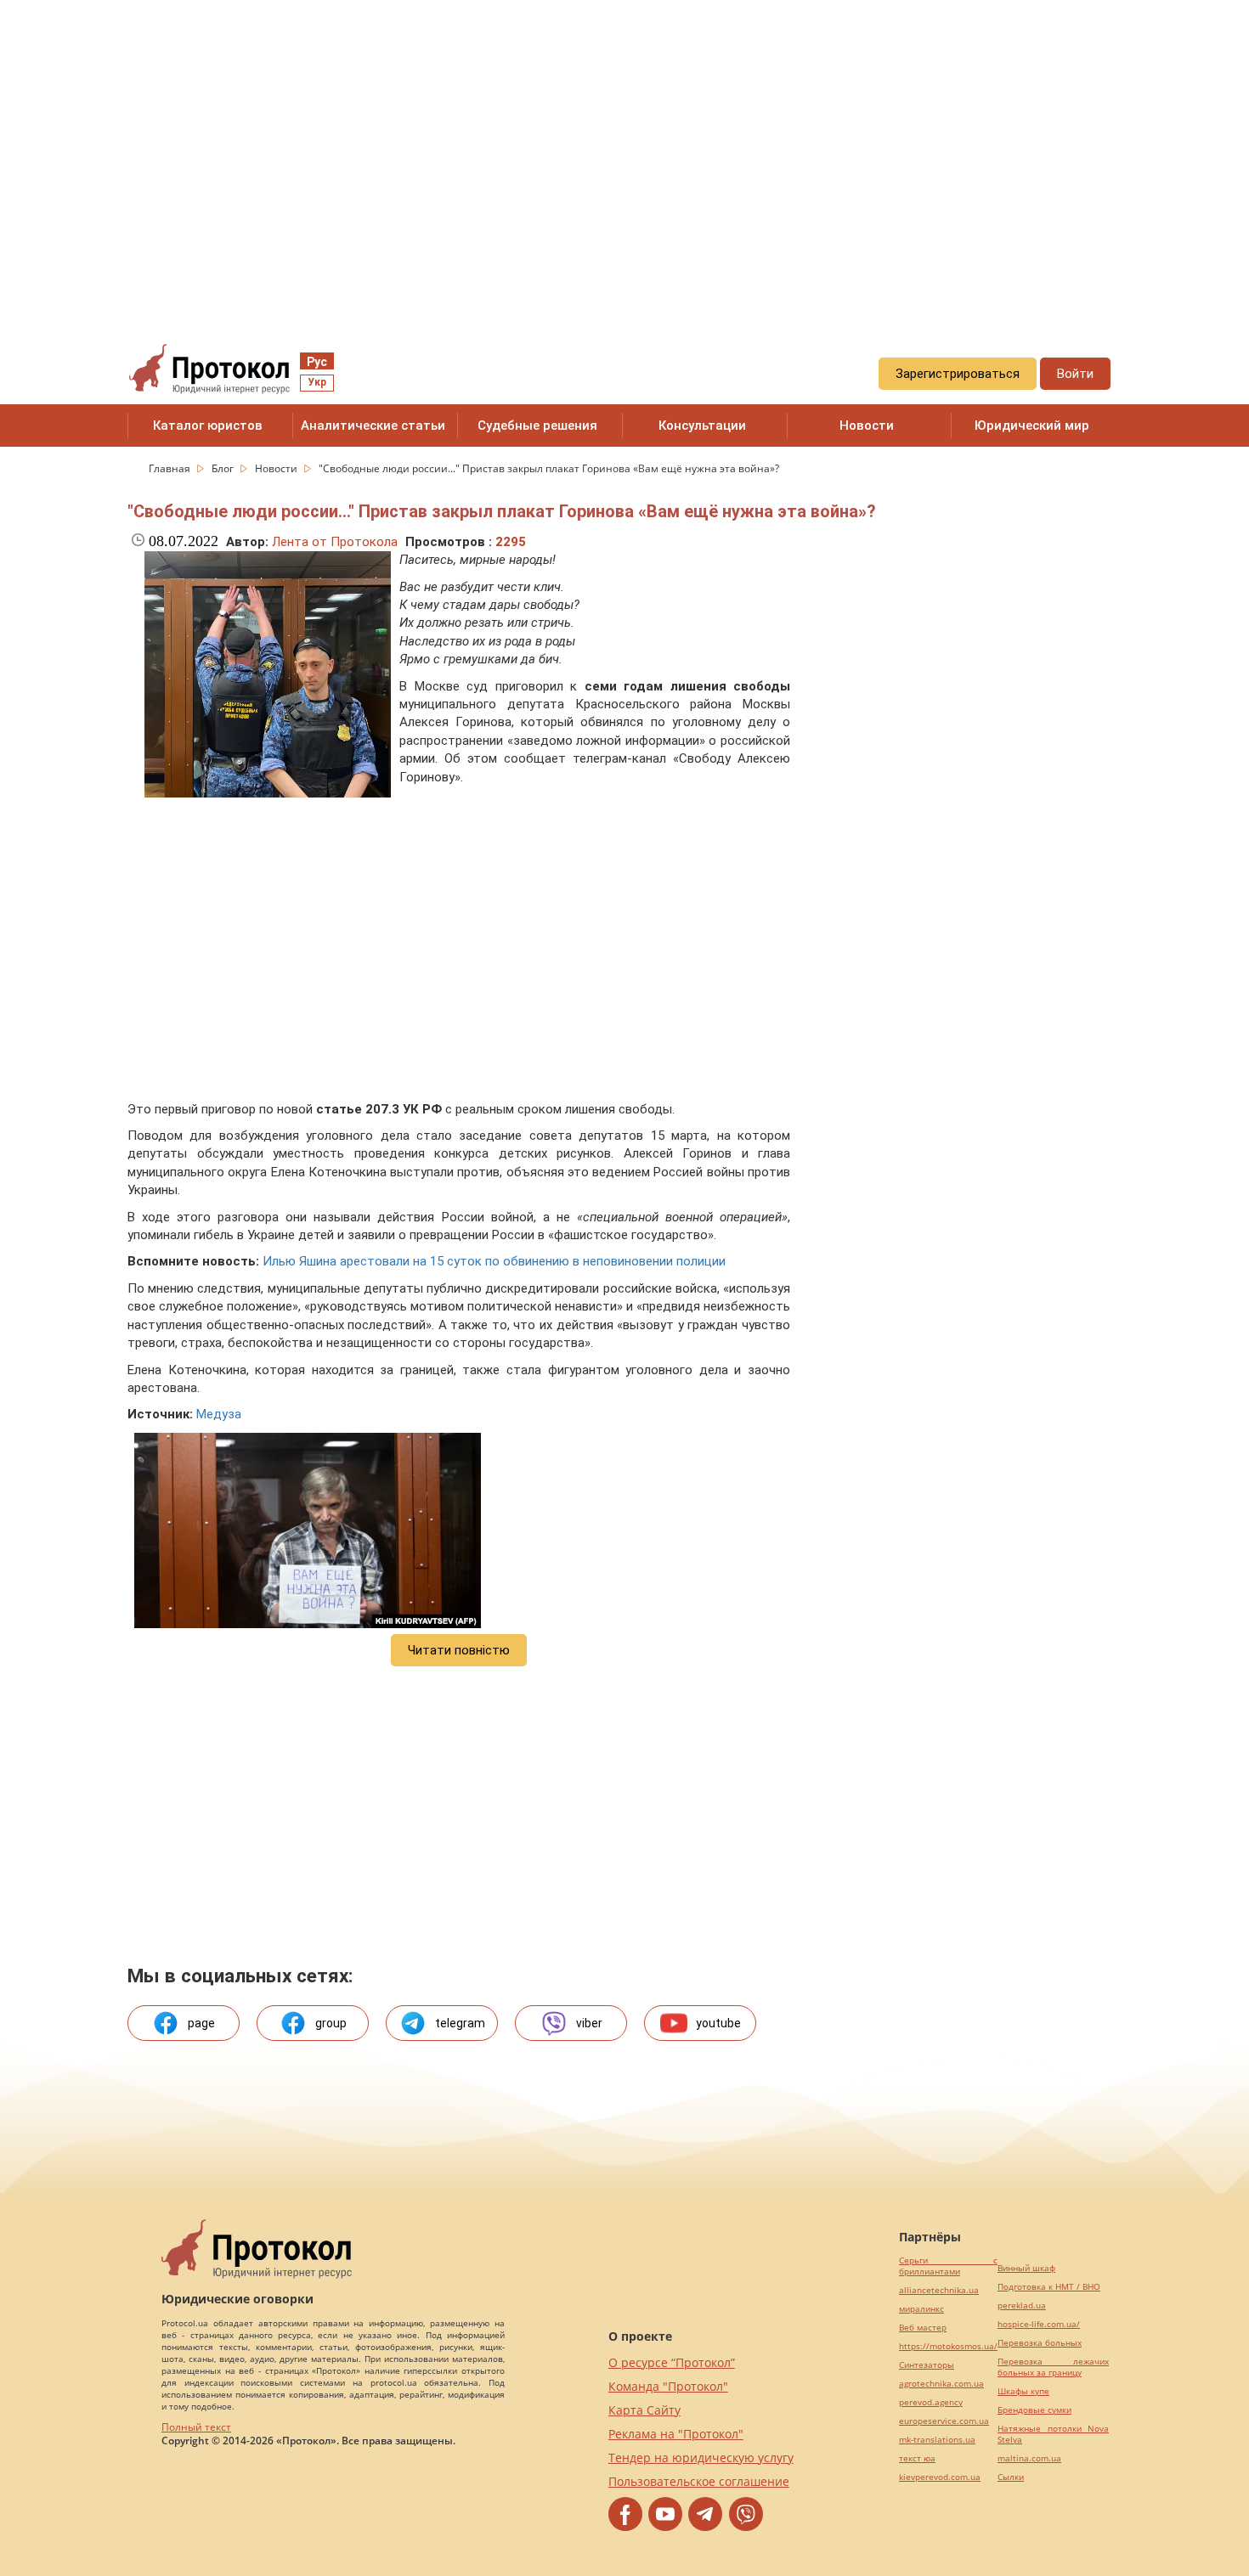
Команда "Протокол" (668, 2386)
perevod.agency (931, 2402)
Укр (317, 382)
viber (589, 2023)
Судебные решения (537, 426)
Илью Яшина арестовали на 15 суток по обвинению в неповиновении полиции (494, 1261)
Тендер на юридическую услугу (701, 2458)
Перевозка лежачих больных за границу (1053, 2367)
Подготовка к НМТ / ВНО (1049, 2287)
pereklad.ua (1022, 2305)
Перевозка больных (1040, 2343)
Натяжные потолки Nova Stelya (1053, 2434)
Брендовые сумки (1034, 2410)
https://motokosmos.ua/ (948, 2346)
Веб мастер (923, 2328)
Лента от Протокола (335, 542)
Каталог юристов (208, 426)
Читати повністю (459, 1650)
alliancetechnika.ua (939, 2290)
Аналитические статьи (373, 426)
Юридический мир (1032, 426)
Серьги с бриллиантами (948, 2266)
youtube (718, 2023)
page (201, 2023)
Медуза (219, 1414)
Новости (867, 426)
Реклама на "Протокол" (676, 2434)
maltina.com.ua (1029, 2458)
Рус (317, 362)
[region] (624, 154)
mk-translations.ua (937, 2440)
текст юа (917, 2458)
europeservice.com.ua (944, 2421)
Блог (224, 468)
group (331, 2023)
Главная (171, 468)
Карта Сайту (644, 2410)
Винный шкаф (1026, 2268)
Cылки (1011, 2477)
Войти (1075, 374)
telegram (460, 2023)
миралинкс (921, 2309)
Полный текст (196, 2427)
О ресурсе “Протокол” (672, 2362)
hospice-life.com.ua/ (1039, 2324)
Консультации (702, 426)
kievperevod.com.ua (940, 2477)
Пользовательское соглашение (699, 2481)
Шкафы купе (1023, 2391)
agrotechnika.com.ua (941, 2384)
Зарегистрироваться (958, 374)
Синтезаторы (927, 2365)
